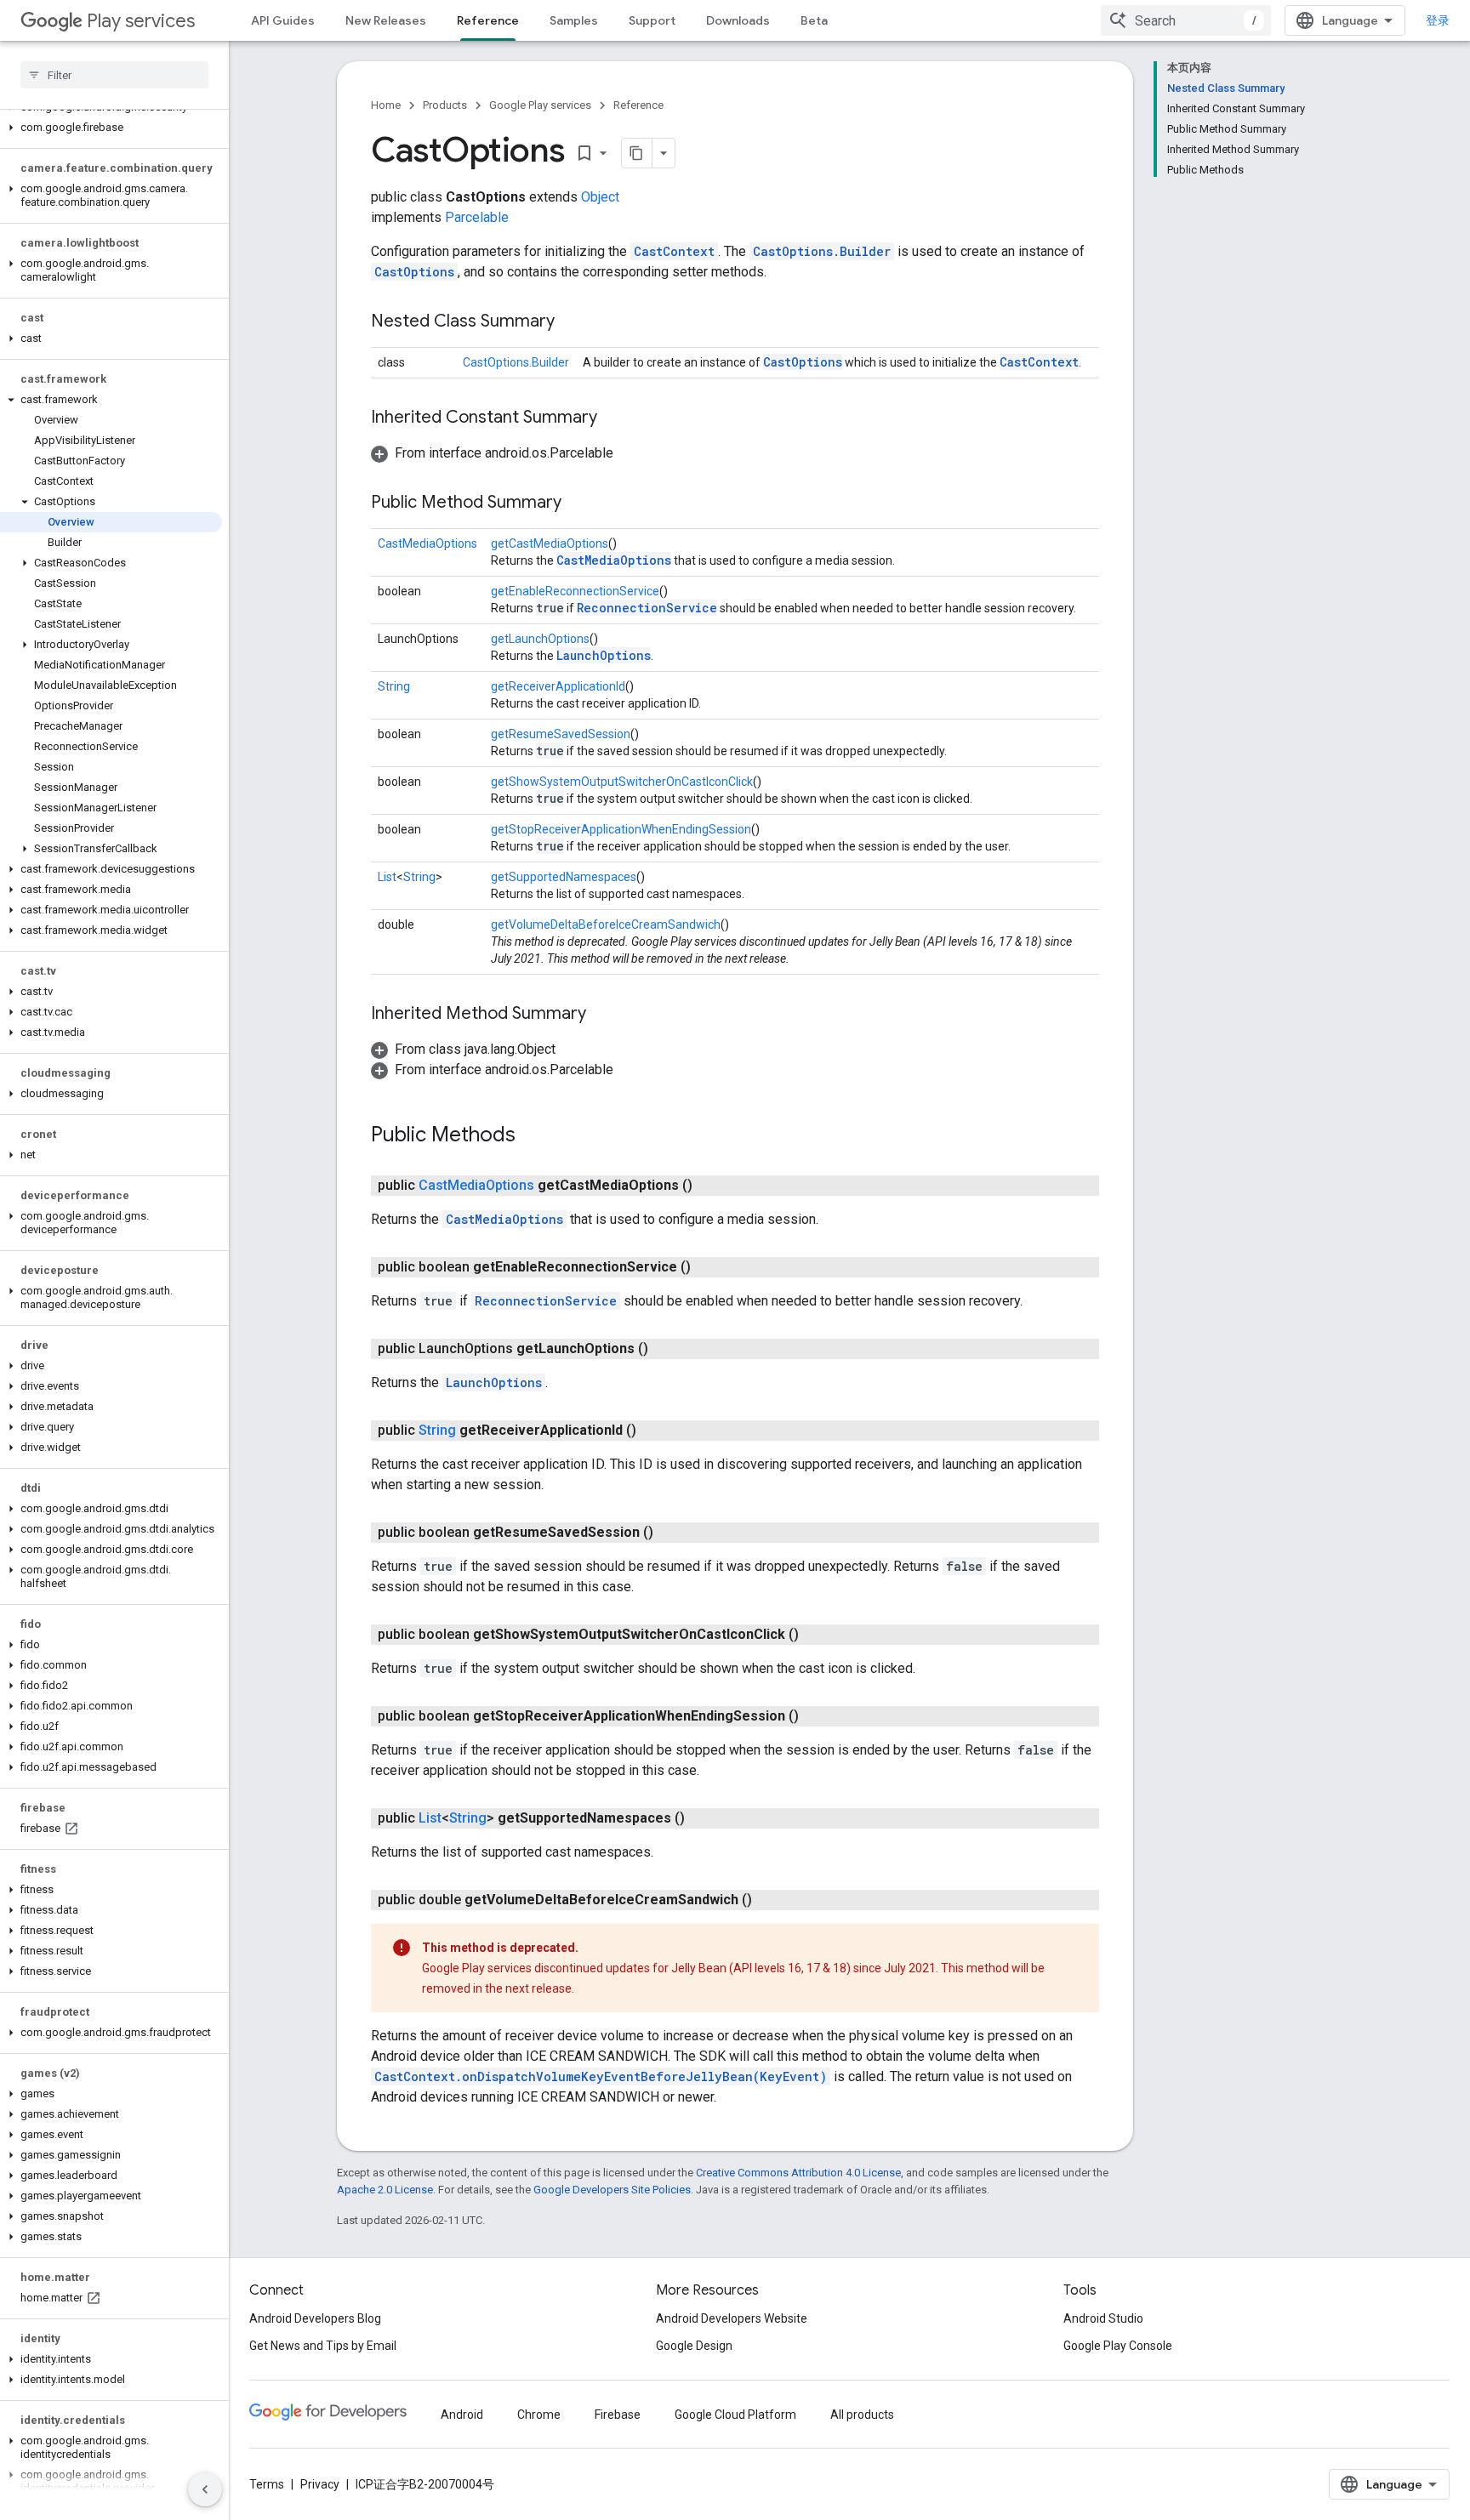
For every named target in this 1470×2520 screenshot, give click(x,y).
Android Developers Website (732, 2318)
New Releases (386, 20)
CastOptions (414, 272)
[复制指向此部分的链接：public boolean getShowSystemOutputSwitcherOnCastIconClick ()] (816, 1635)
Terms (267, 2484)
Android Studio (1103, 2318)
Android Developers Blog (315, 2318)
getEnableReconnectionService (575, 591)
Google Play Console (1118, 2346)
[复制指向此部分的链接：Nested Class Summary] (572, 322)
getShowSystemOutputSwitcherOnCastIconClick (622, 782)
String (394, 686)
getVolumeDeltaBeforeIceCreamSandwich (606, 924)
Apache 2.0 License (385, 2190)
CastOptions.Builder (822, 251)
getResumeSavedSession (561, 734)
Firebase (618, 2415)
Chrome (539, 2415)
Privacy (320, 2484)
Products (445, 105)
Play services (141, 21)
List (387, 877)
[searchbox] (114, 75)
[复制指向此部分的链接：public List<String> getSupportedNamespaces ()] (702, 1818)
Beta (814, 20)
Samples (574, 20)
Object (600, 197)
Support (652, 20)
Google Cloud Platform (735, 2415)
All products (862, 2415)
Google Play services (540, 105)
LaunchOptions (604, 655)
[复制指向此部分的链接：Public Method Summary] (578, 503)
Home (386, 105)
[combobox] (1186, 20)
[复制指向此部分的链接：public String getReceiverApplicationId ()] (653, 1431)
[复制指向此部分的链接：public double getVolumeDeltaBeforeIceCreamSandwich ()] (769, 1900)
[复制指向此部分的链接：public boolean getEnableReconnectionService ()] (708, 1267)
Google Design (694, 2346)
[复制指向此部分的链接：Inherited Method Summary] (603, 1015)
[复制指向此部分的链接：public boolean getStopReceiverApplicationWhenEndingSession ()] (816, 1716)
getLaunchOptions (540, 639)
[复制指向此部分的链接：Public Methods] (533, 1136)
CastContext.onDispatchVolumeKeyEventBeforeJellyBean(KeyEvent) (601, 2076)
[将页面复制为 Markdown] (637, 153)
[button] (111, 128)
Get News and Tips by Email (323, 2346)
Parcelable (477, 217)
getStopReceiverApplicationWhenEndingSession (621, 829)
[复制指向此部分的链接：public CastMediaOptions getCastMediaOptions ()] (709, 1186)
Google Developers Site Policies (612, 2190)
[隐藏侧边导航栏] (205, 2489)
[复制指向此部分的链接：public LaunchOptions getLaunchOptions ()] (665, 1349)
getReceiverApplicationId (558, 686)
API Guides (283, 20)
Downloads (738, 20)
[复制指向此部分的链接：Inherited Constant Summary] (614, 418)
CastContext (674, 251)
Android (462, 2415)
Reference (488, 20)
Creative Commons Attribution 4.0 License (798, 2173)
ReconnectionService (647, 608)
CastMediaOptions (427, 543)
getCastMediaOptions (550, 543)
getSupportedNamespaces (564, 877)
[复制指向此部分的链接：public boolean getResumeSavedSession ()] (670, 1533)
